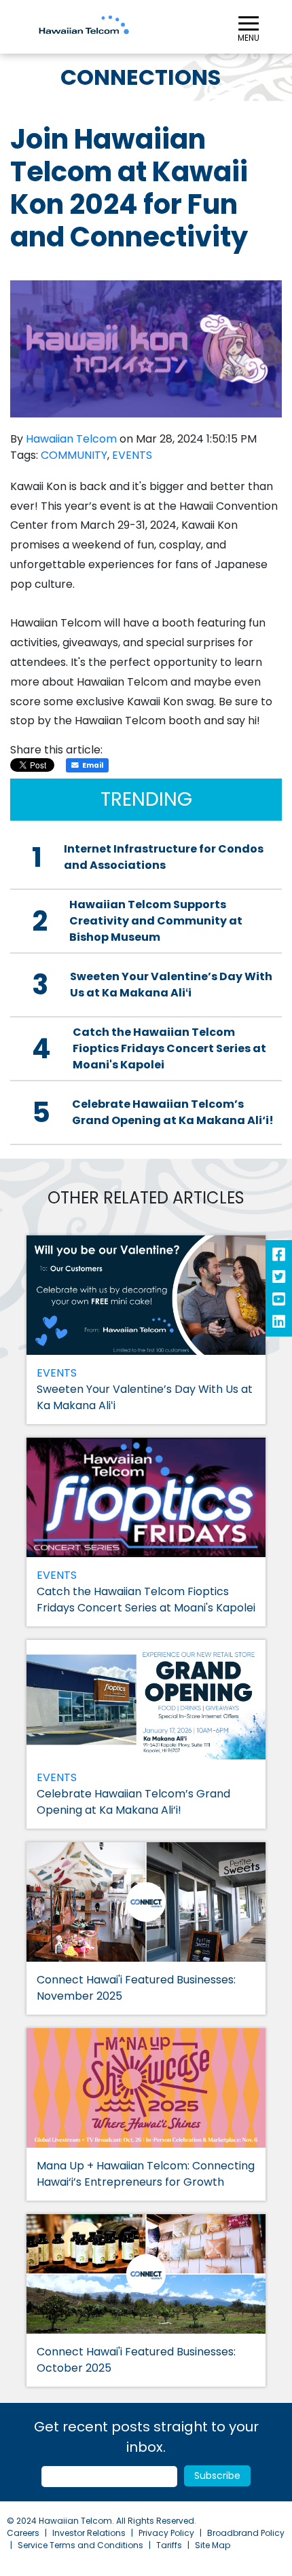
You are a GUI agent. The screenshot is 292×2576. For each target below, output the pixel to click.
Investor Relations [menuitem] (89, 2533)
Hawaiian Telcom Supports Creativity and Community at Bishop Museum (156, 921)
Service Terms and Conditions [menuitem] (80, 2545)
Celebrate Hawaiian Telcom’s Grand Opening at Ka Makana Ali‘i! (173, 1112)
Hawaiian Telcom (71, 439)
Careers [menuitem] (23, 2533)
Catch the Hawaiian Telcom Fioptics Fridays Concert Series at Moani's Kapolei (169, 1048)
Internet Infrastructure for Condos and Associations (164, 857)
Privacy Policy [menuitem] (166, 2533)
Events (132, 455)
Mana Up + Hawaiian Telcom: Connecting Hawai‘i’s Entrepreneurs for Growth (146, 2174)
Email (93, 765)
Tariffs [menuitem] (169, 2545)
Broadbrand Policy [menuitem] (246, 2533)
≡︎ (249, 25)
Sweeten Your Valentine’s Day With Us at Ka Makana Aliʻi (171, 985)
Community (74, 455)
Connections (141, 77)
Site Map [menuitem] (213, 2545)
